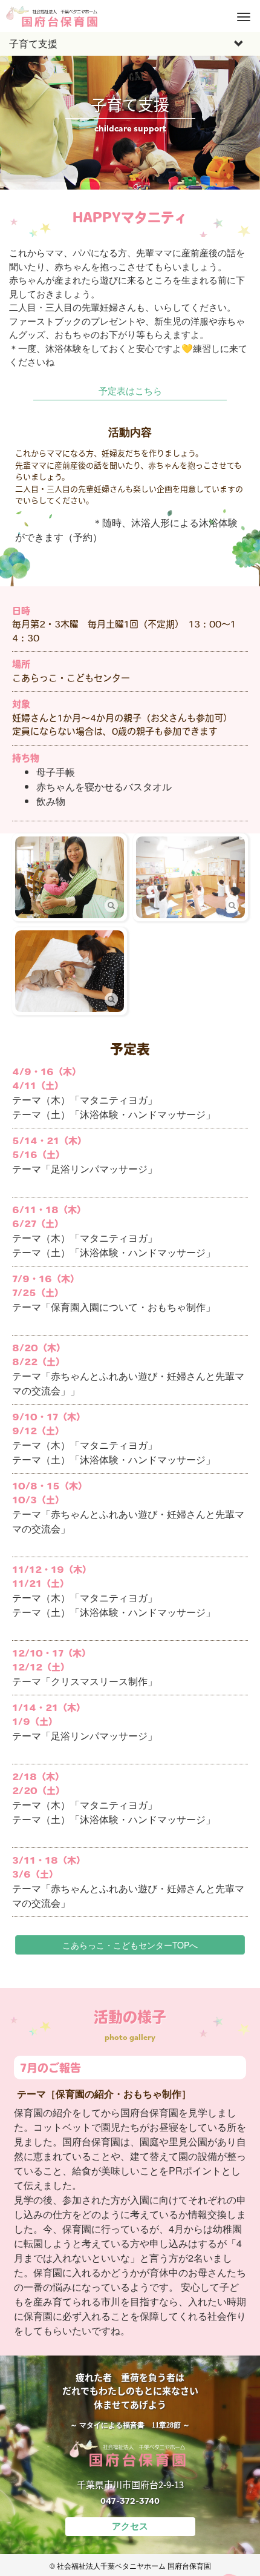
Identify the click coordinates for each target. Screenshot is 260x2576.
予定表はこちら (130, 390)
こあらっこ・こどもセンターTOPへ (130, 1945)
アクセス (130, 2526)
